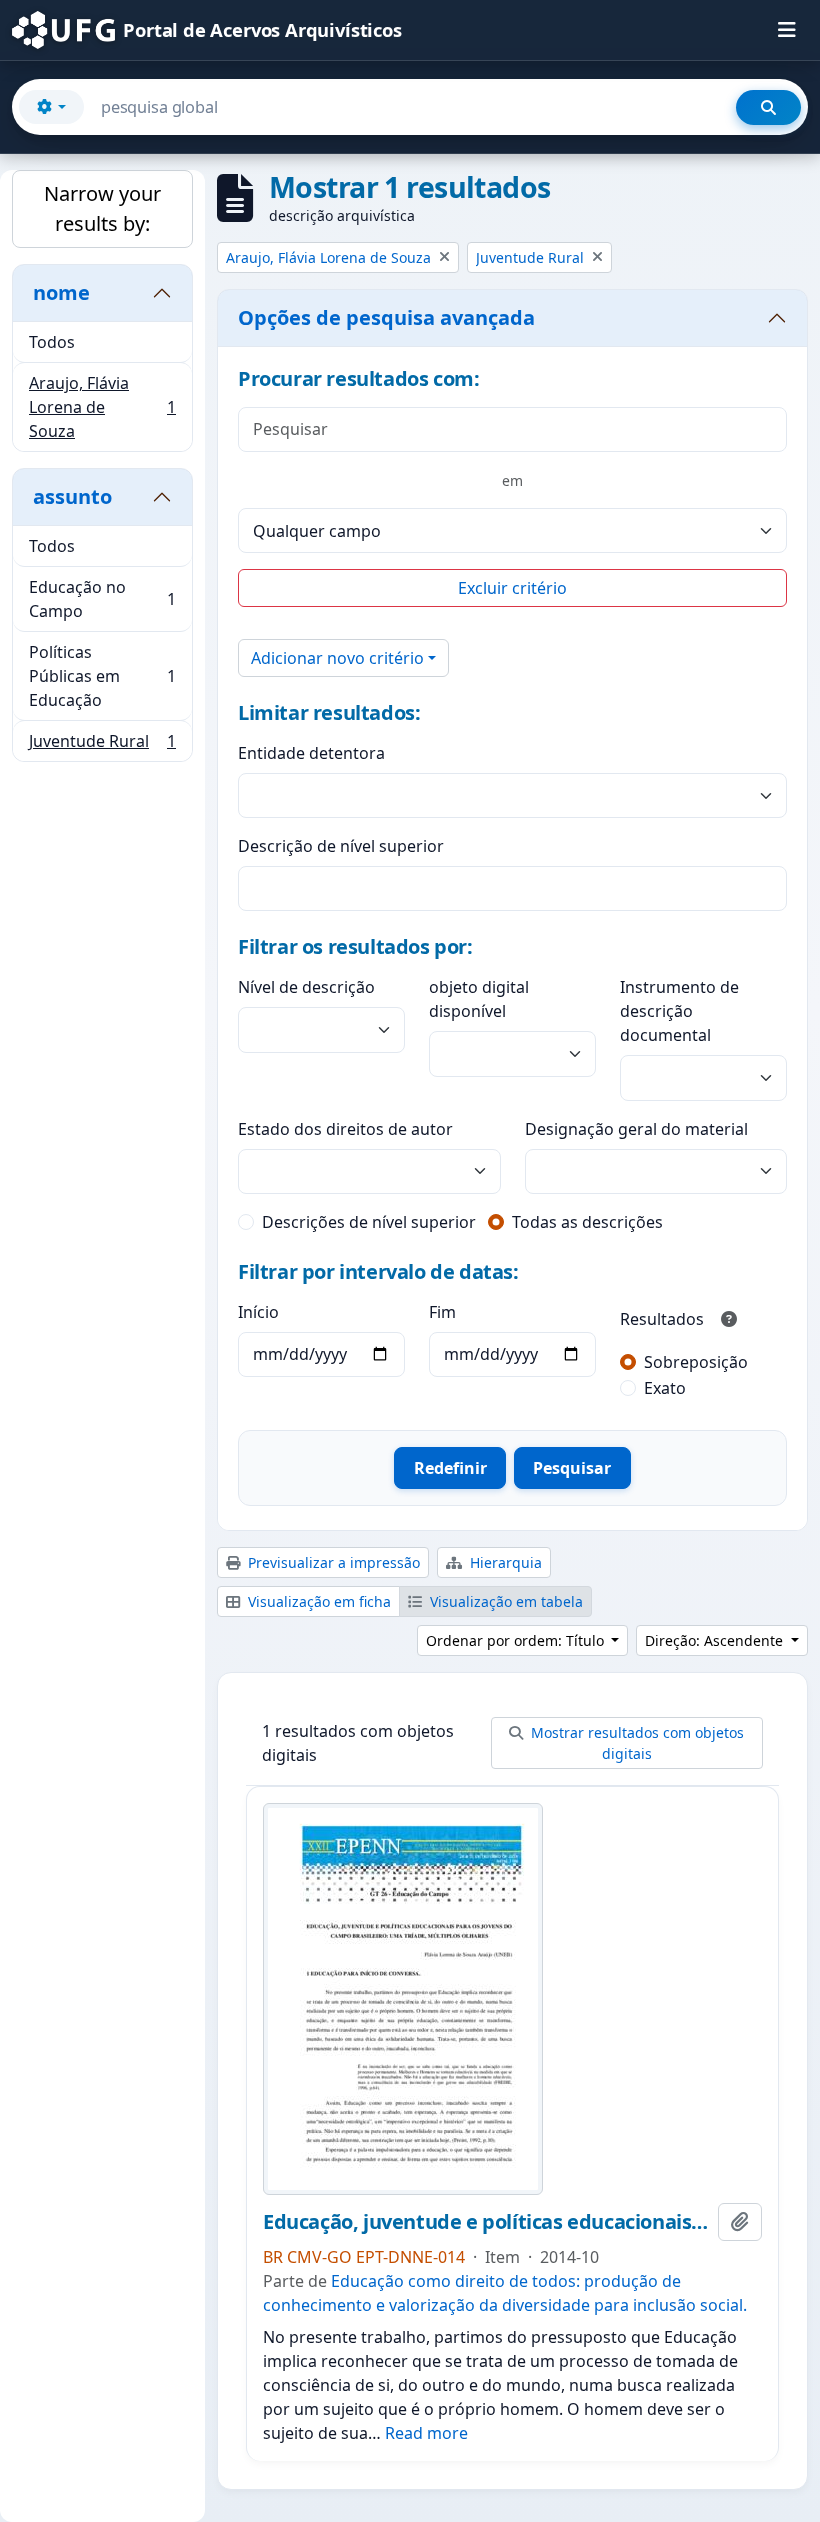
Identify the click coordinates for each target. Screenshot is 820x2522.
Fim (442, 1312)
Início (258, 1312)
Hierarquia (504, 1562)
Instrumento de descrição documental (679, 1011)
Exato (665, 1388)
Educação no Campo (102, 599)
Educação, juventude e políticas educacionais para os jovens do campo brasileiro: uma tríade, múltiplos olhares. (486, 2222)
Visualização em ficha (317, 1601)
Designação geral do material (636, 1129)
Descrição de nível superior (341, 846)
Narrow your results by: (102, 208)
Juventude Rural (102, 745)
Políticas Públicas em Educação (102, 676)
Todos (52, 342)
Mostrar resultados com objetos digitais (635, 1743)
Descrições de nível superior (369, 1222)
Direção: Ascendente (716, 1640)
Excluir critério (512, 588)
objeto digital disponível (479, 999)
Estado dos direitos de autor (345, 1129)
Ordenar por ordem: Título (517, 1640)
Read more (426, 2433)
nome (61, 292)
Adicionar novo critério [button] (337, 658)
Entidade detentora (311, 753)
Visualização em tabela (504, 1601)
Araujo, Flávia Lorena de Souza (102, 407)
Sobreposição (696, 1362)
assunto (72, 496)
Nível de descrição (306, 987)
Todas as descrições (587, 1222)
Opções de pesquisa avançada (386, 317)
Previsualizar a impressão (332, 1562)
